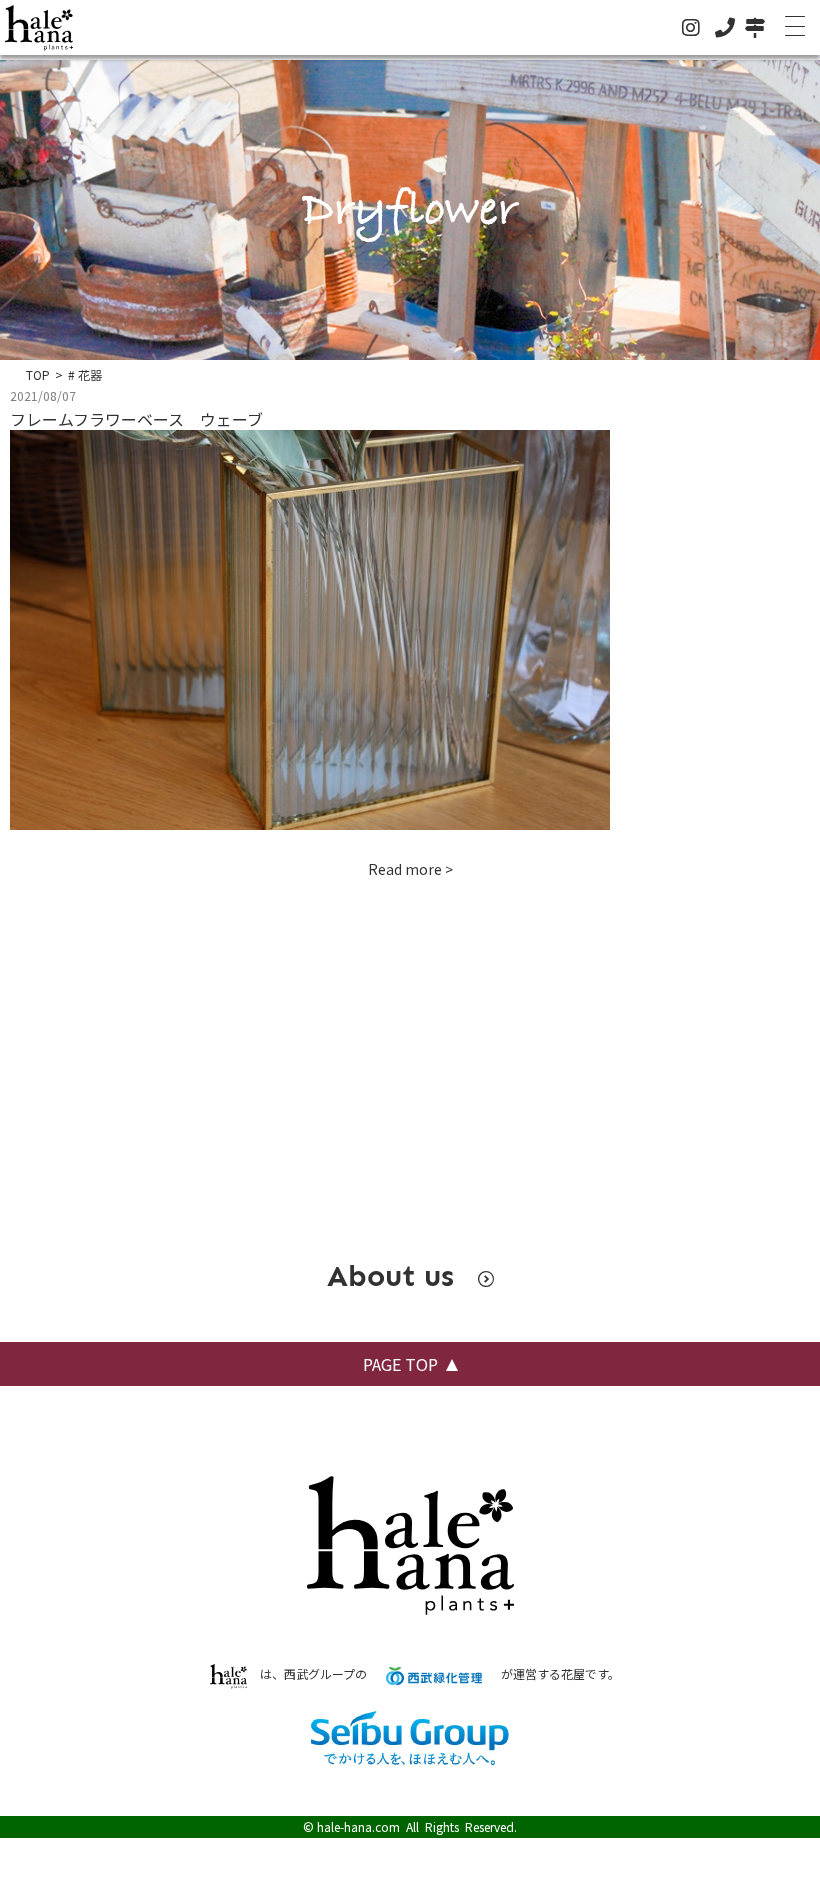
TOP (38, 374)
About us (395, 1276)
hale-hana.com (358, 1826)
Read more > (410, 869)
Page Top (400, 1364)
